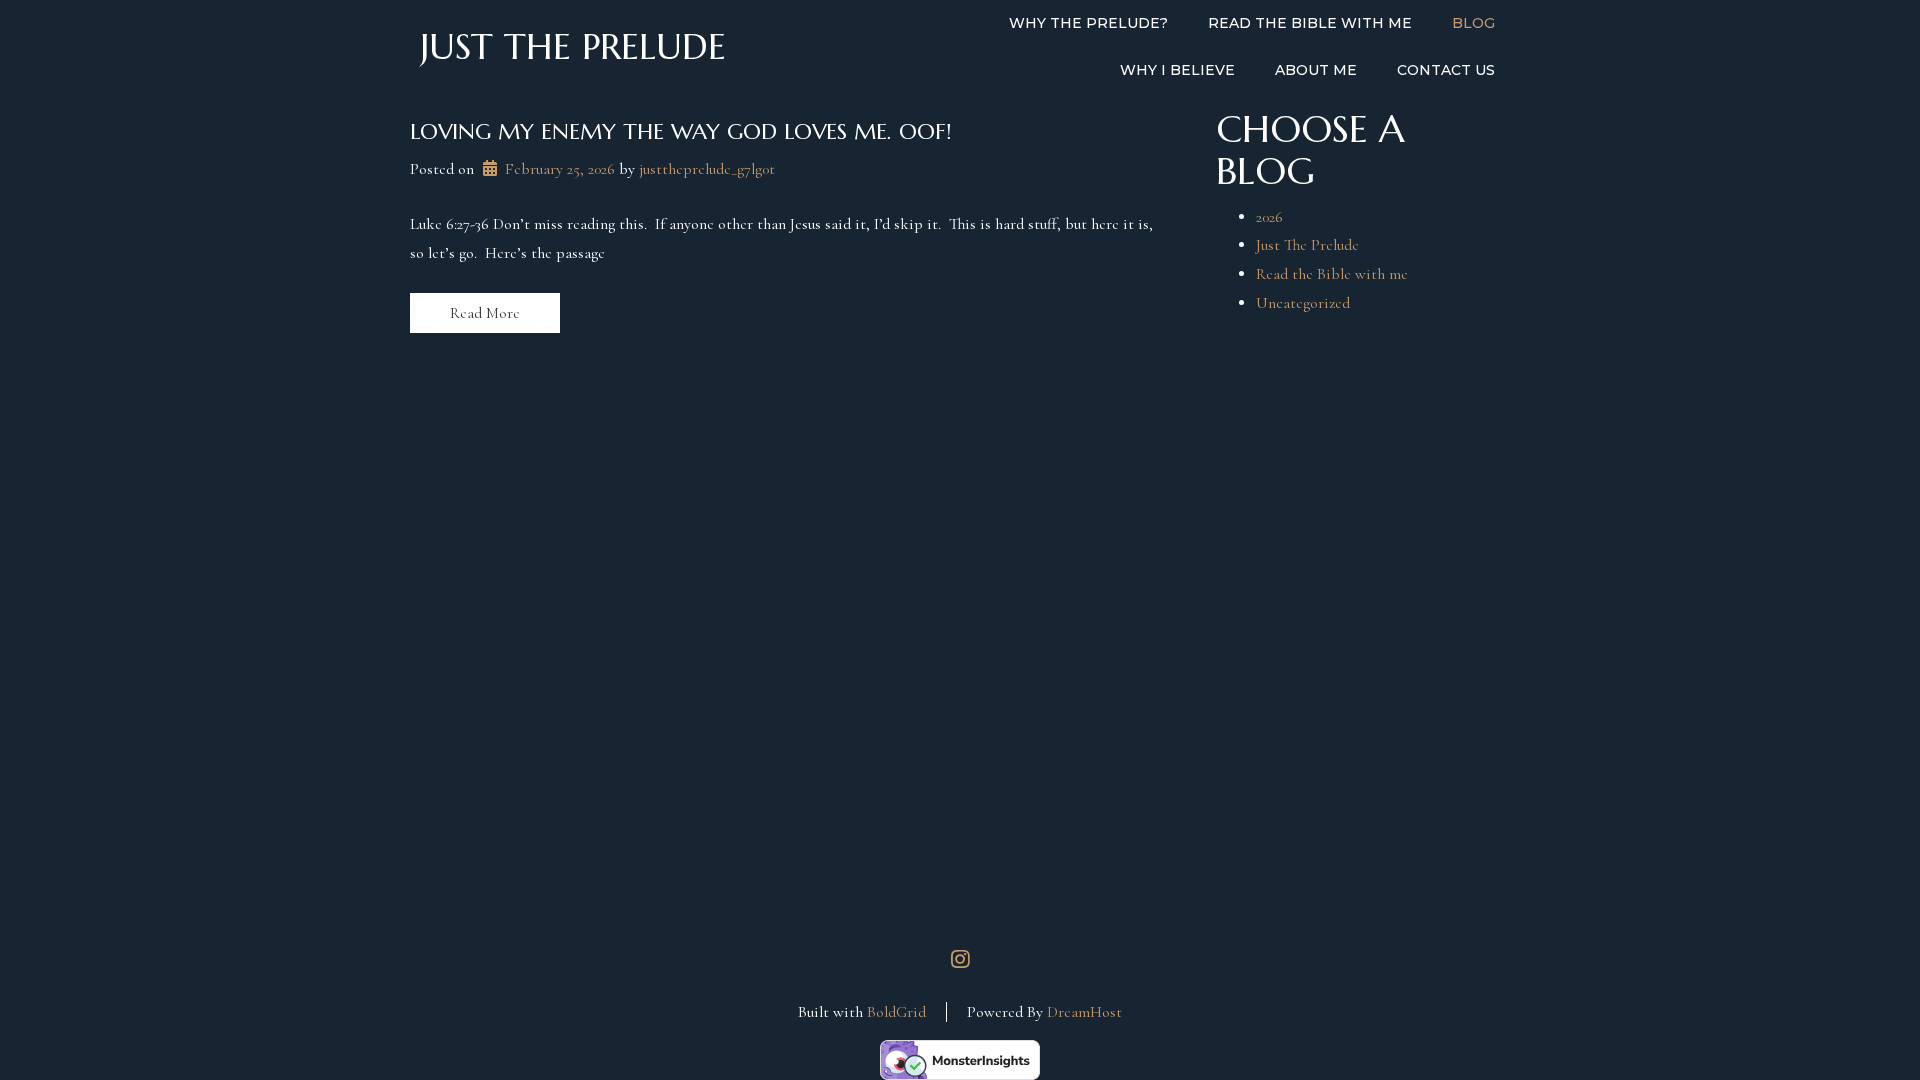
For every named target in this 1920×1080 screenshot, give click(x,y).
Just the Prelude (573, 47)
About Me (1316, 70)
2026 (1269, 217)
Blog (1473, 23)
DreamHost (1084, 1012)
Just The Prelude (1307, 245)
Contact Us (1446, 70)
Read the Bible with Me (1310, 23)
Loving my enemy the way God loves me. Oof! (680, 131)
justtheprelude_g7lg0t (707, 169)
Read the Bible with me (1332, 274)
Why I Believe (1177, 70)
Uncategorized (1303, 303)
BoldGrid (896, 1012)
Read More (485, 313)
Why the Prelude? (1088, 23)
